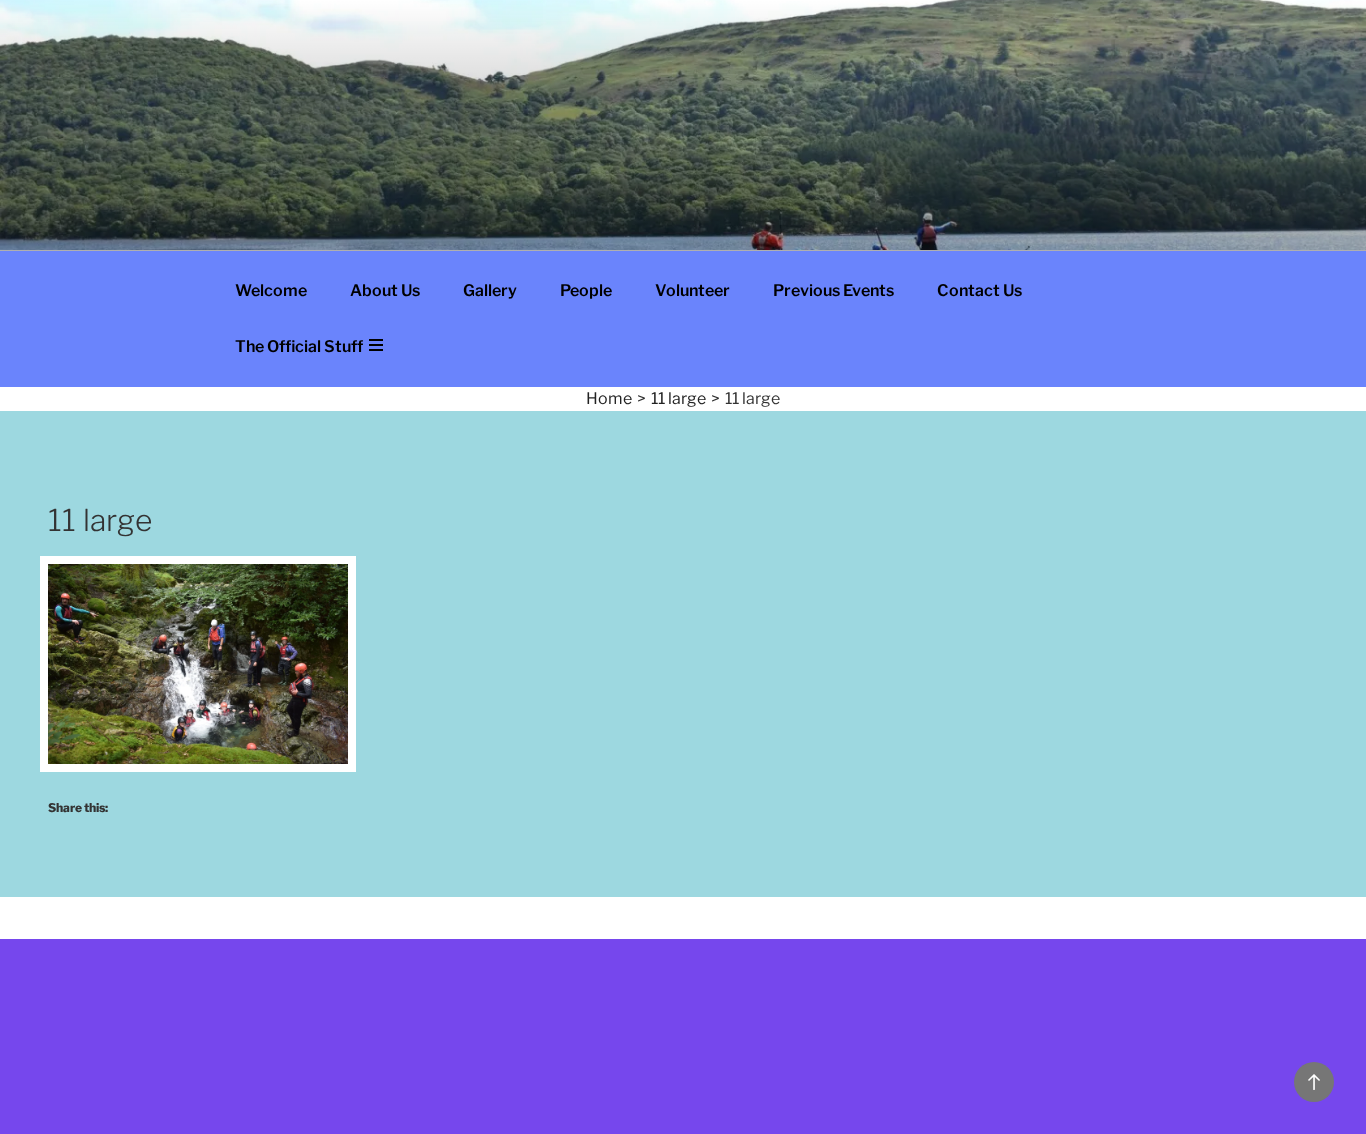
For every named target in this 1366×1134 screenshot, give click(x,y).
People (586, 290)
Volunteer (692, 290)
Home (609, 398)
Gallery (490, 290)
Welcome (271, 290)
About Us (385, 290)
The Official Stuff (300, 346)
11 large (678, 398)
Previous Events (833, 290)
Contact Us (979, 290)
